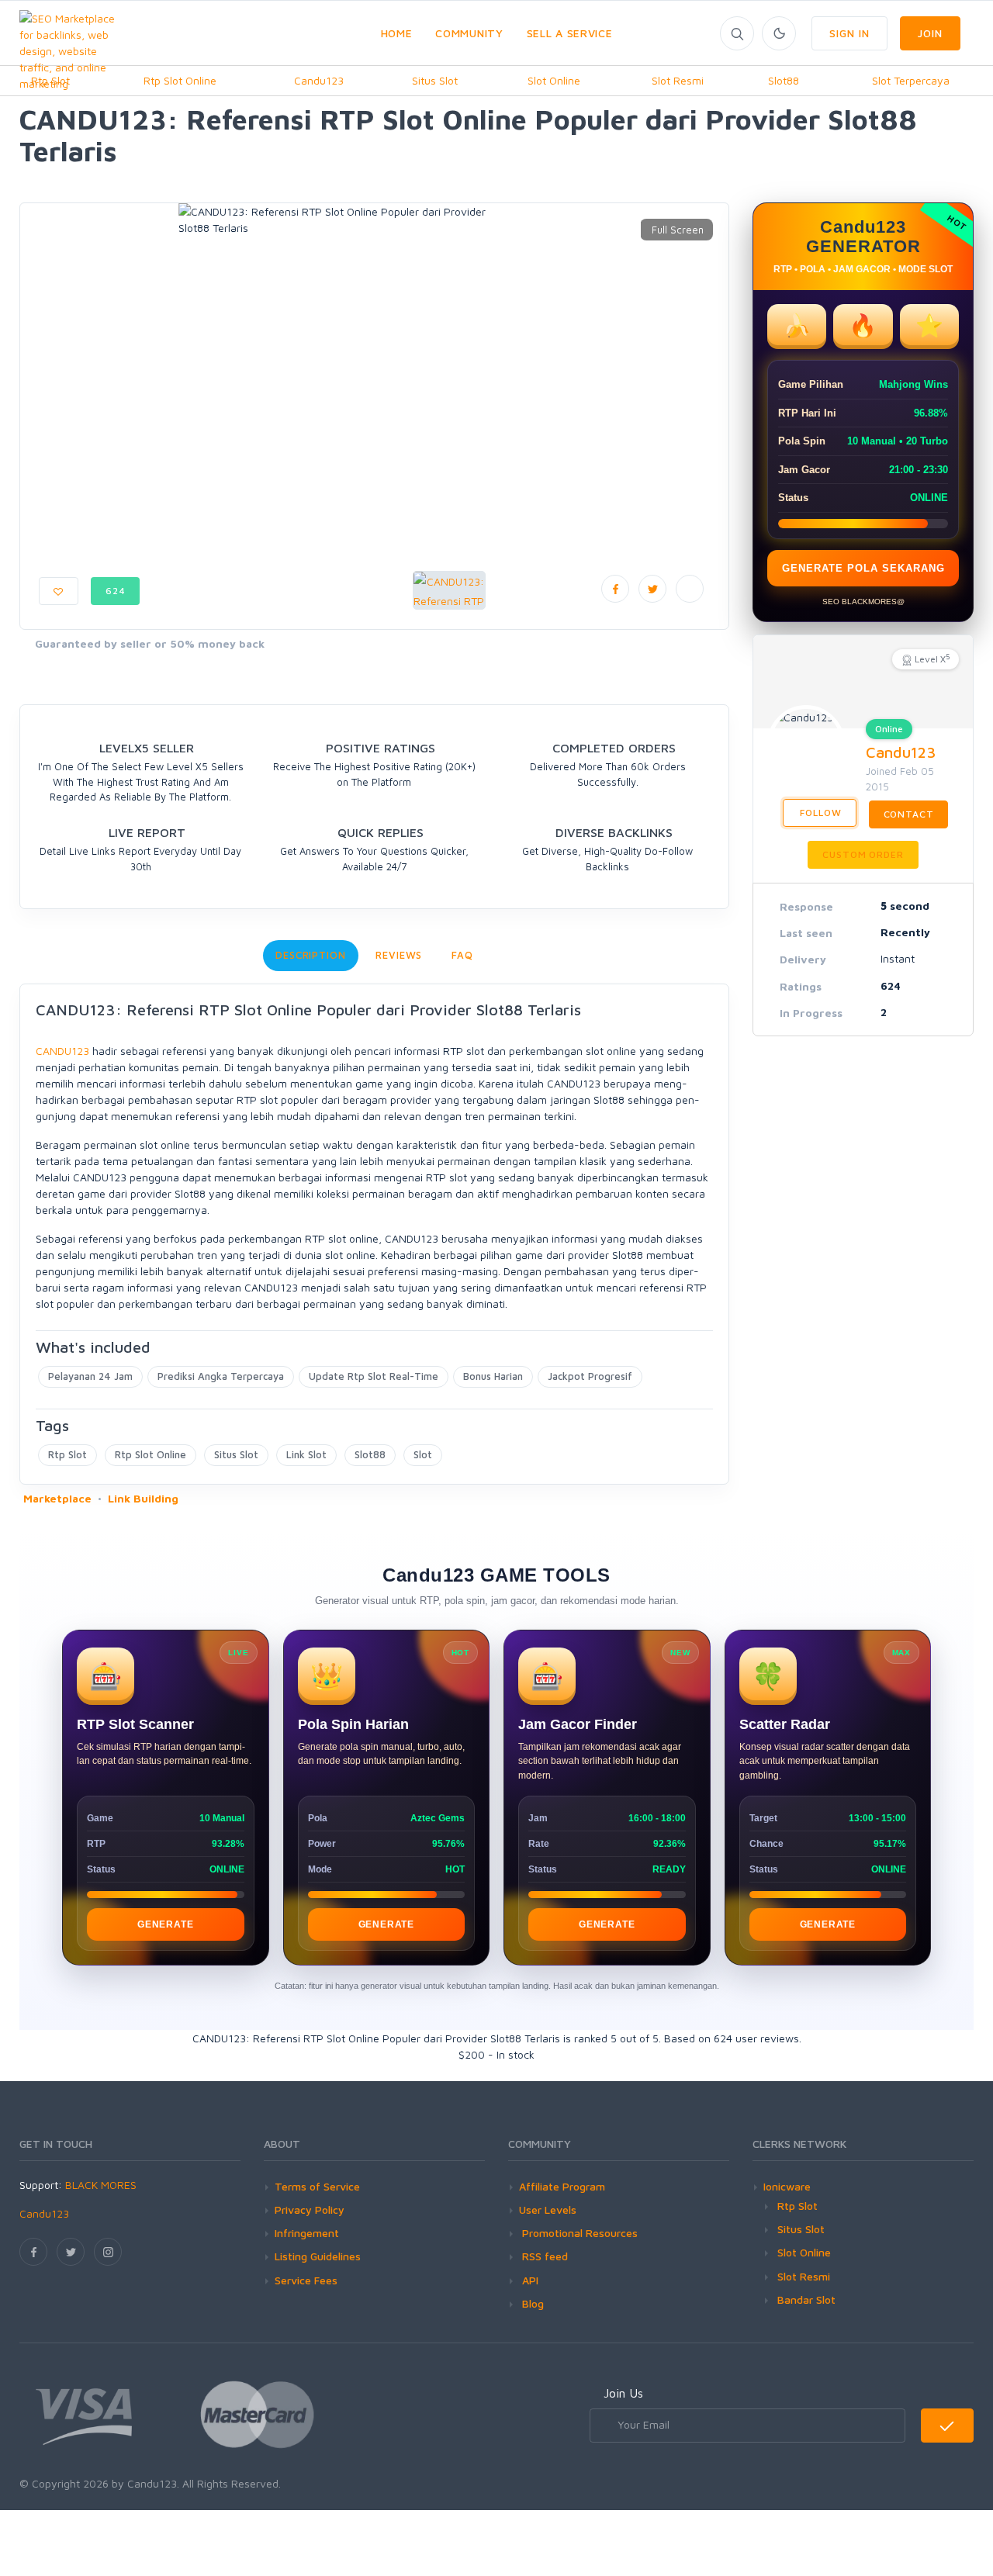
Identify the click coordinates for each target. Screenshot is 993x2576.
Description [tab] (311, 955)
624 (116, 591)
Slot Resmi (678, 80)
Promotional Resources (578, 2233)
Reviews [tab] (399, 955)
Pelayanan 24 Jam (90, 1376)
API (529, 2280)
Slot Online (554, 80)
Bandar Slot (806, 2299)
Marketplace (57, 1498)
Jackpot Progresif (590, 1376)
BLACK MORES (101, 2185)
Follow (820, 813)
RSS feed (543, 2256)
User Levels (548, 2209)
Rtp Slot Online (180, 80)
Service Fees (306, 2280)
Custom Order (863, 854)
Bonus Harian (493, 1376)
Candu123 (319, 80)
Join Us (623, 2393)
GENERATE (165, 1924)
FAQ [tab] (462, 955)
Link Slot (306, 1454)
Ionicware (787, 2186)
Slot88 (784, 80)
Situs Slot (435, 80)
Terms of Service (317, 2186)
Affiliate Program (562, 2186)
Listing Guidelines (318, 2256)
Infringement (307, 2233)
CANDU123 (62, 1051)
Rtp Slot (67, 1454)
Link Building (143, 1498)
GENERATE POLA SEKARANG (863, 568)
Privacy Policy (310, 2209)
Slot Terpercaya (911, 80)
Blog (531, 2303)
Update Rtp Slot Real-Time (374, 1376)
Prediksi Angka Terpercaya (221, 1376)
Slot (423, 1454)
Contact (909, 814)
